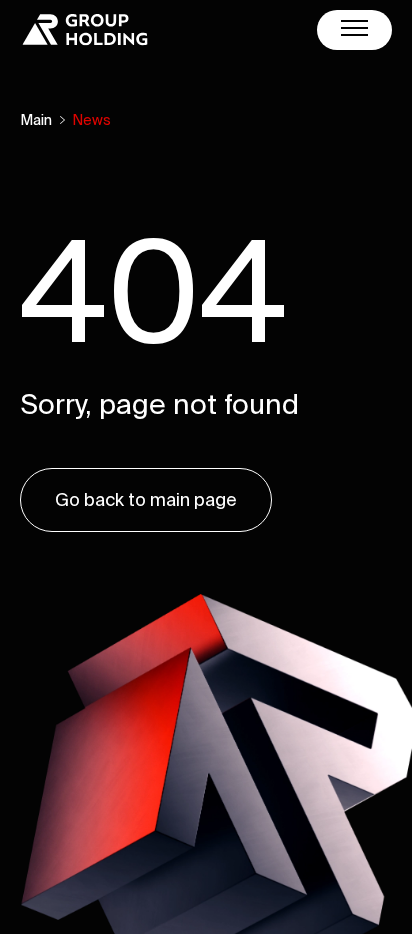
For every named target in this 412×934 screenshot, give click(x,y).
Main (36, 119)
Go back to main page (146, 499)
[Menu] (354, 30)
